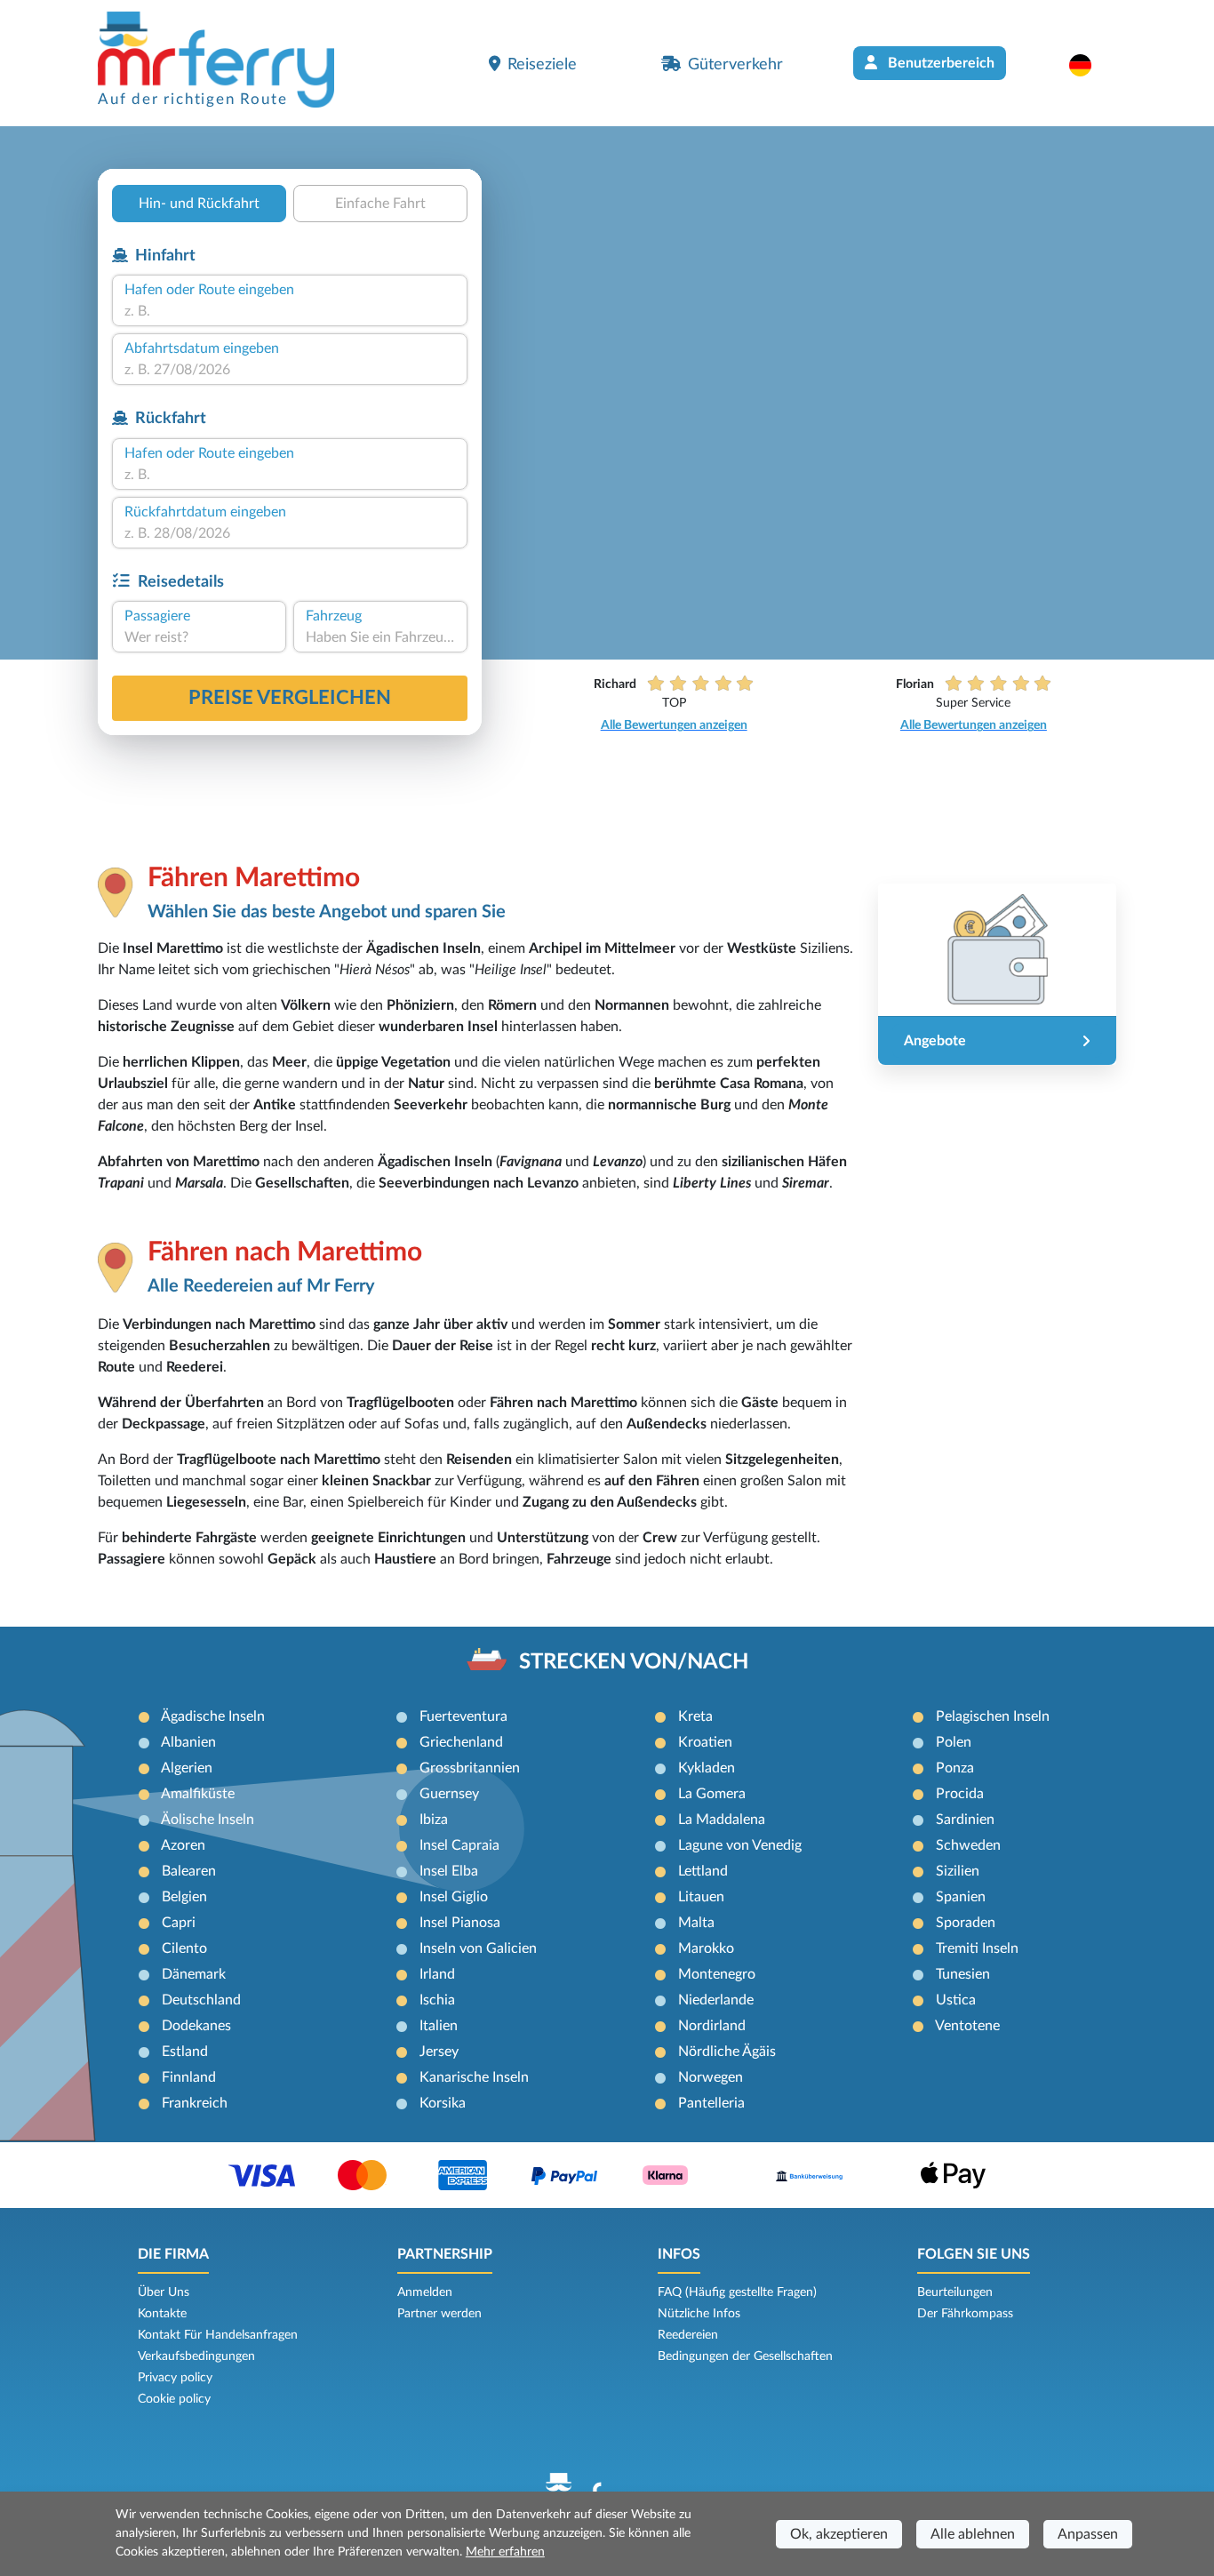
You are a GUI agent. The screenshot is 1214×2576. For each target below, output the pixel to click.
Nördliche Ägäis (727, 2052)
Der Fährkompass (965, 2314)
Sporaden (966, 1923)
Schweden (968, 1845)
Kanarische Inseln (474, 2077)
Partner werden (439, 2314)
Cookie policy (174, 2399)
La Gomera (712, 1794)
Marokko (706, 1948)
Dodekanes (196, 2026)
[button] (1089, 65)
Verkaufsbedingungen (196, 2356)
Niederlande (716, 2000)
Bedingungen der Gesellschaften (745, 2356)
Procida (960, 1794)
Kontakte (162, 2314)
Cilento (184, 1948)
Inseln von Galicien (478, 1948)
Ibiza (434, 1820)
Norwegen (711, 2077)
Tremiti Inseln (977, 1948)
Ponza (955, 1768)
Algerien (187, 1768)
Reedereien (688, 2335)
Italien (439, 2026)
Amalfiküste (198, 1794)
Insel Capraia (459, 1845)
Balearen (189, 1871)
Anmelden (425, 2292)
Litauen (701, 1897)
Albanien (188, 1742)
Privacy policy (175, 2378)
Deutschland (201, 2000)
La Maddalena (722, 1820)
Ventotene (967, 2026)
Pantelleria (711, 2103)
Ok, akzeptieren (839, 2534)
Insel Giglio (454, 1897)
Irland (437, 1974)
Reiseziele (542, 64)
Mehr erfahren (505, 2552)
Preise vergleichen (290, 698)
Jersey (439, 2052)
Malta (696, 1923)
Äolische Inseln (208, 1820)
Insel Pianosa (460, 1923)
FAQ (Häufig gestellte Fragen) (737, 2292)
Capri (179, 1923)
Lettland (703, 1871)
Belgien (184, 1897)
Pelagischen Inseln (993, 1716)
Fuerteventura (463, 1716)
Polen (954, 1742)
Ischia (437, 2000)
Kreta (695, 1716)
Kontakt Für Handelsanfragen (218, 2335)
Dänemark (194, 1974)
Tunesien (963, 1974)
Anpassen (1088, 2534)
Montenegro (717, 1974)
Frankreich (195, 2103)
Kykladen (707, 1768)
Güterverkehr (735, 64)
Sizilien (958, 1871)
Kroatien (705, 1742)
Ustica (956, 2000)
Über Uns (164, 2292)
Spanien (961, 1897)
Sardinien (965, 1820)
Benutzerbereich (939, 63)
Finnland (189, 2077)
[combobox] (290, 311)
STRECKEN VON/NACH (634, 1662)
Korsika (443, 2103)
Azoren (183, 1845)
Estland (185, 2052)
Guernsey (449, 1794)
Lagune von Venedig (740, 1845)
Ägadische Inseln (213, 1716)
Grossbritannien (470, 1768)
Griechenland (461, 1742)
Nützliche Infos (699, 2314)
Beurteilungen (955, 2292)
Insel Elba (449, 1871)
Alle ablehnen (973, 2534)
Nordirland (712, 2026)
